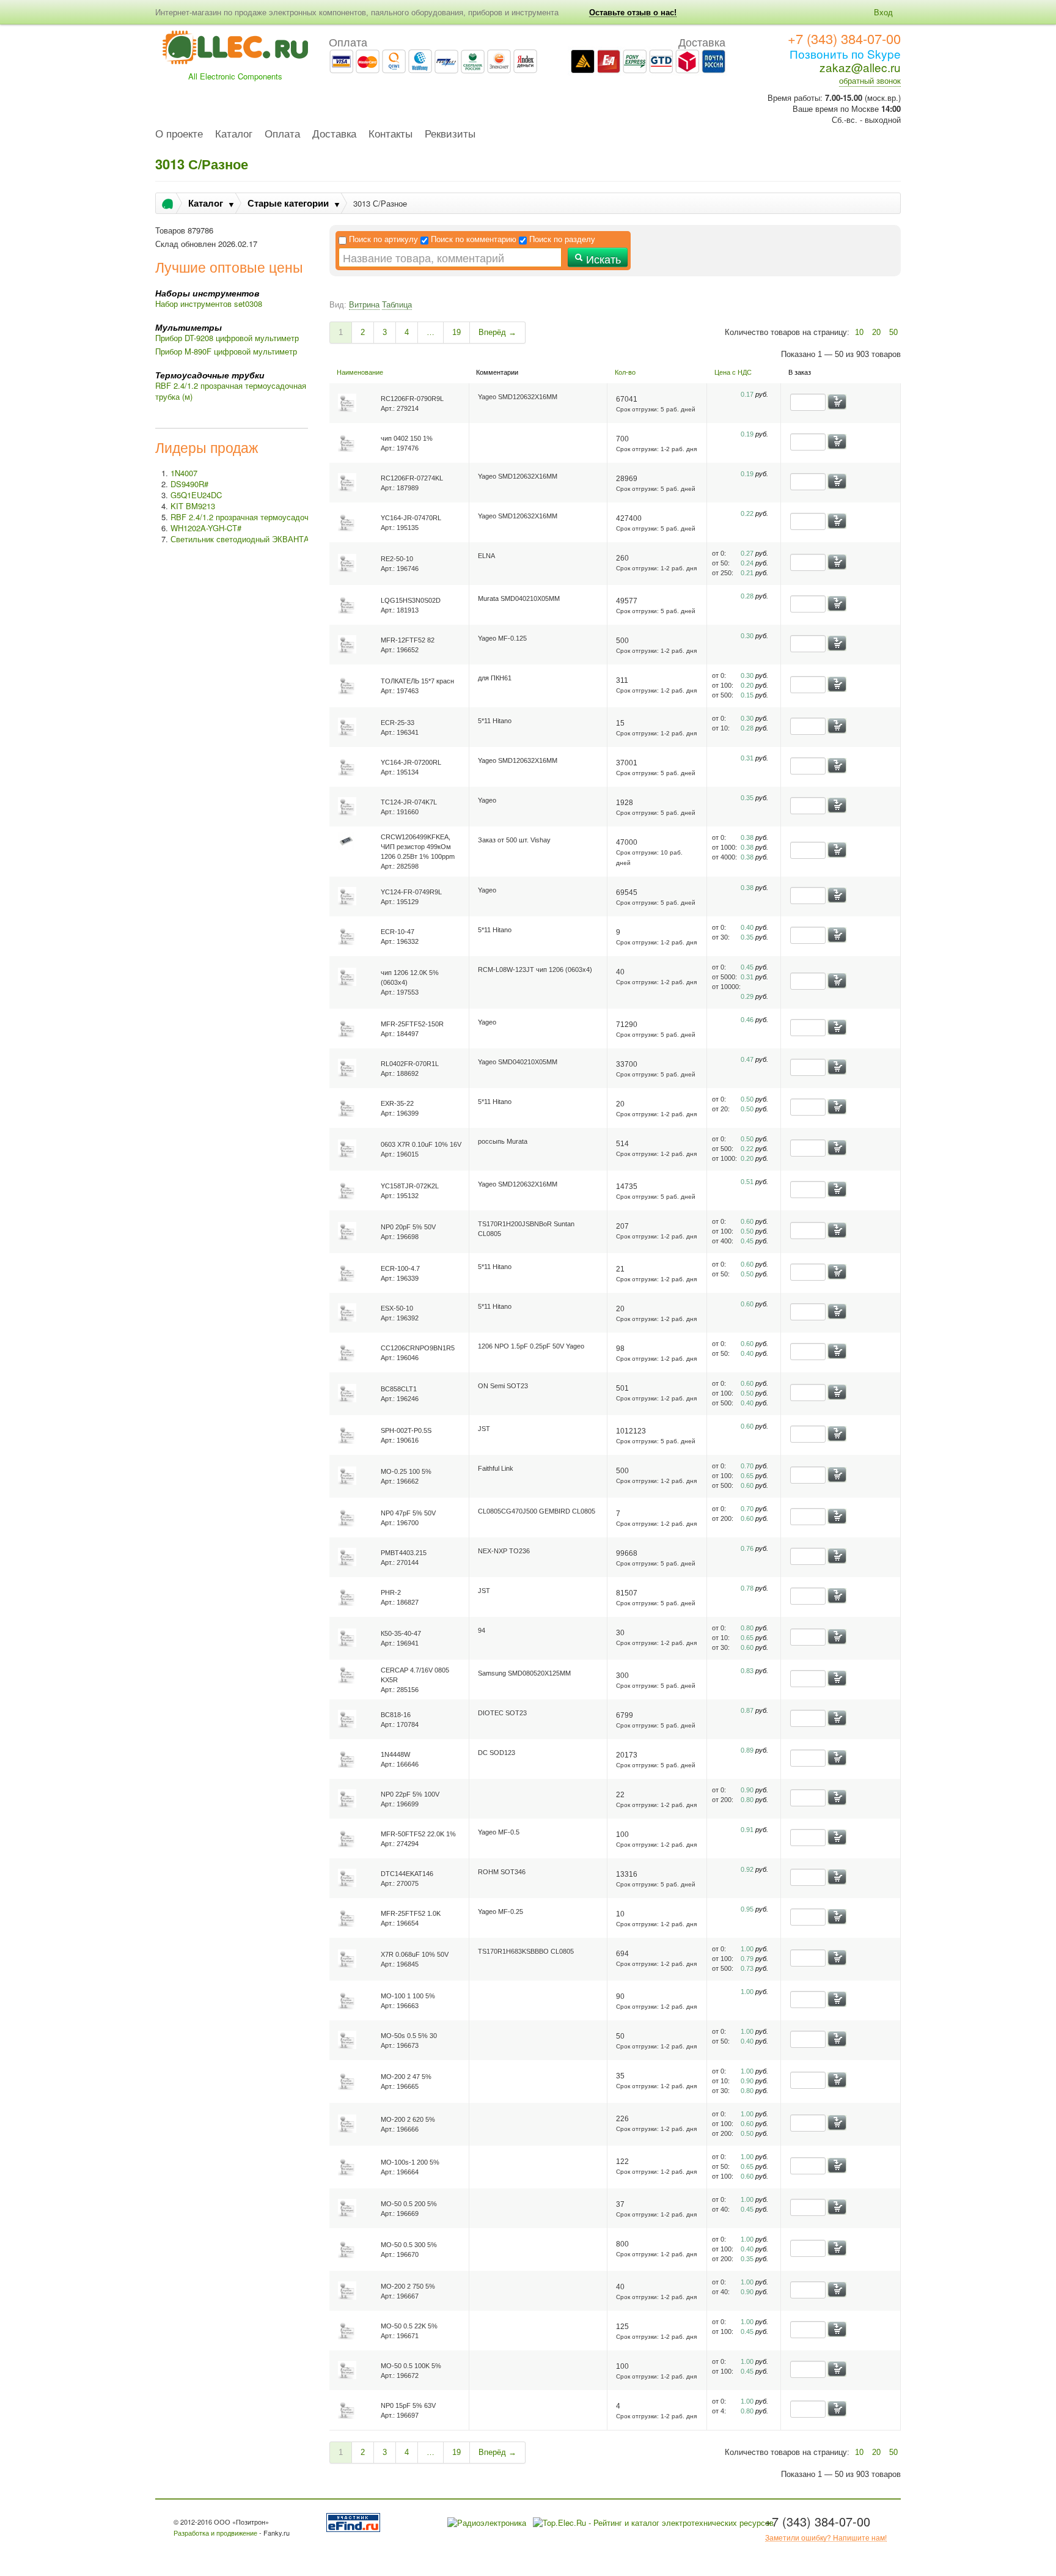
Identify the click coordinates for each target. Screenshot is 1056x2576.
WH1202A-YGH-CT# (206, 528)
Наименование (360, 372)
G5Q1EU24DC (196, 495)
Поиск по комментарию (474, 239)
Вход (883, 12)
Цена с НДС (733, 372)
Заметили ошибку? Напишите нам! (826, 2537)
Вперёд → (497, 332)
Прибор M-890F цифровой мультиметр (226, 351)
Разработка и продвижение (215, 2533)
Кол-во (625, 372)
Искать (602, 259)
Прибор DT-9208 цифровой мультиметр (227, 338)
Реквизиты (450, 134)
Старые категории (288, 203)
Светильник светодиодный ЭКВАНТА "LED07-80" (262, 539)
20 (876, 332)
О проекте (179, 134)
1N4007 (184, 473)
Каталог (234, 134)
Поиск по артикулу (383, 239)
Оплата (282, 134)
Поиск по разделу (562, 239)
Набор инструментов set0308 (209, 304)
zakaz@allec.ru (860, 67)
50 (893, 332)
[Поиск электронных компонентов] (355, 2521)
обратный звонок (870, 80)
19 (457, 332)
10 (859, 332)
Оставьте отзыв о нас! (633, 13)
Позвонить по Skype (845, 53)
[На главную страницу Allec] (235, 51)
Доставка (334, 134)
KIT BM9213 (193, 506)
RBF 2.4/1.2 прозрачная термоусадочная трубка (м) (231, 391)
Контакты (391, 134)
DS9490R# (189, 484)
